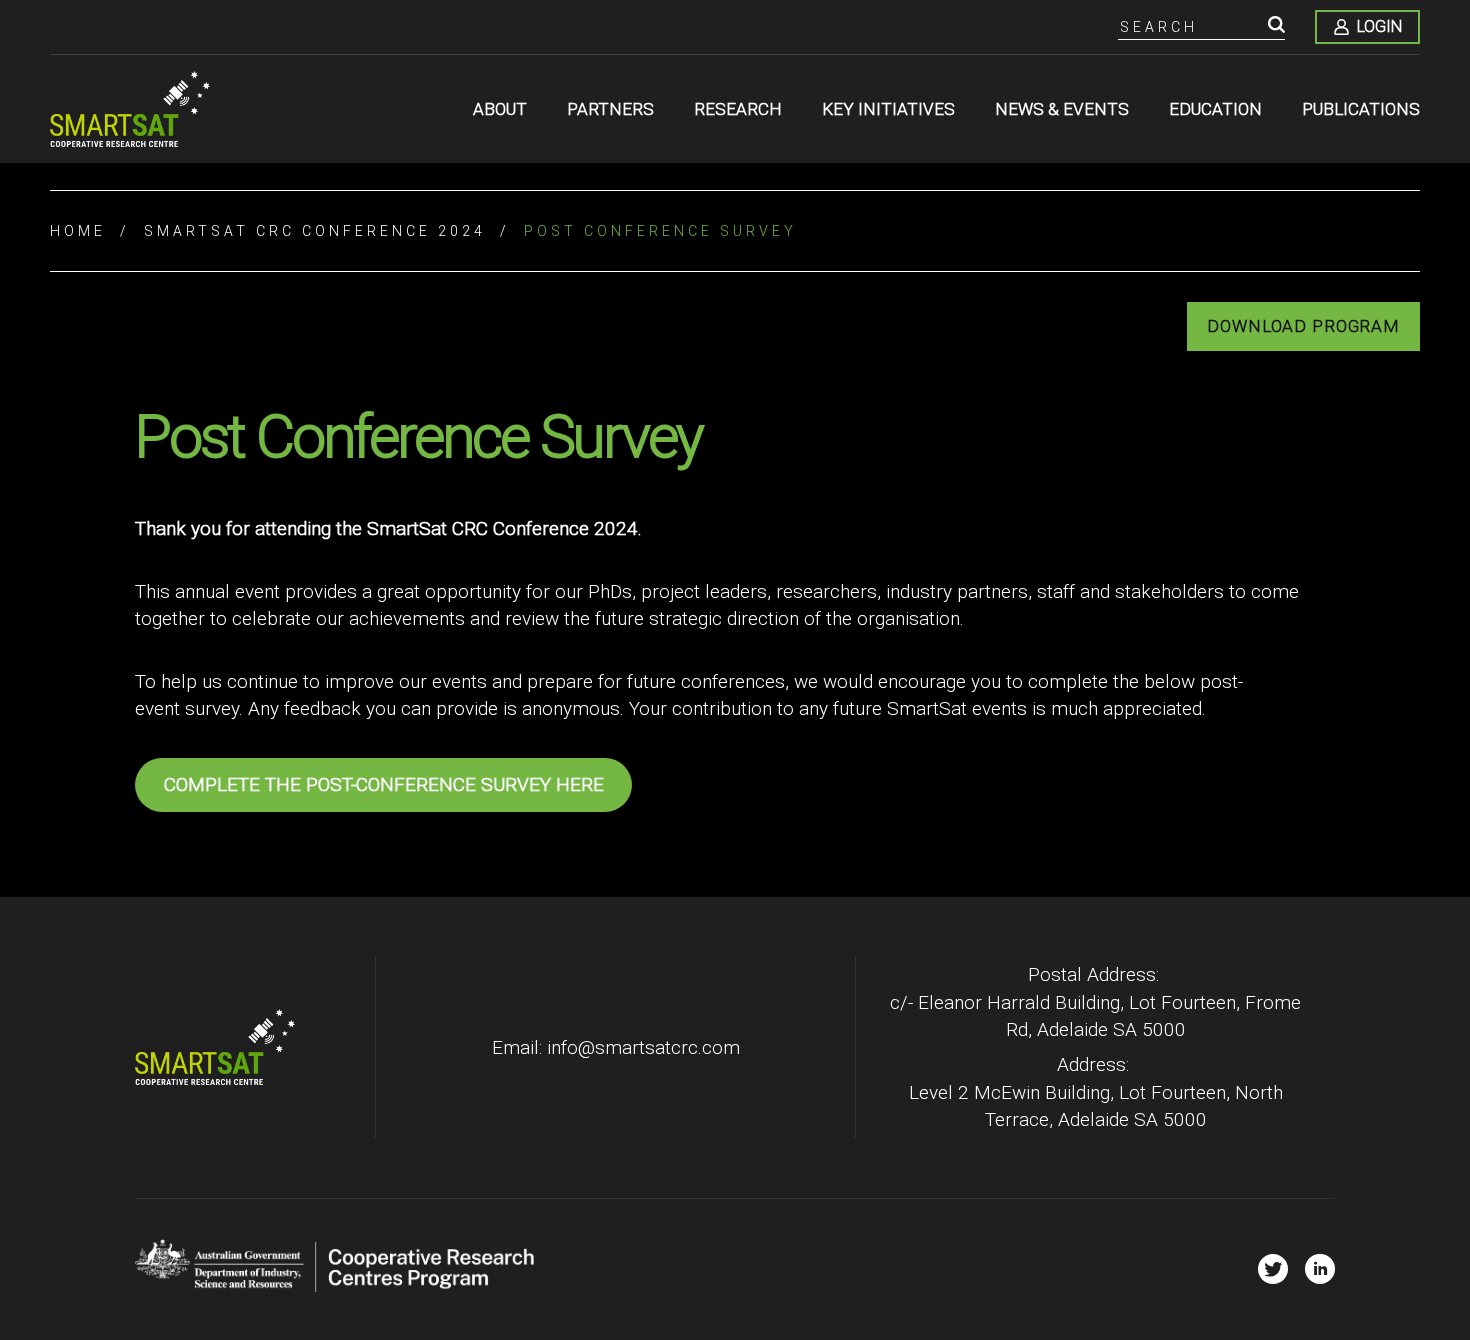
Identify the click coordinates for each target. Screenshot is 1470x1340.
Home (78, 231)
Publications (1361, 109)
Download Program (1303, 326)
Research (738, 109)
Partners (610, 109)
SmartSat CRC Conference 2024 (315, 231)
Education (1215, 109)
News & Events (1062, 109)
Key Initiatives (888, 109)
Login (1379, 26)
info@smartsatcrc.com (643, 1047)
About (500, 109)
